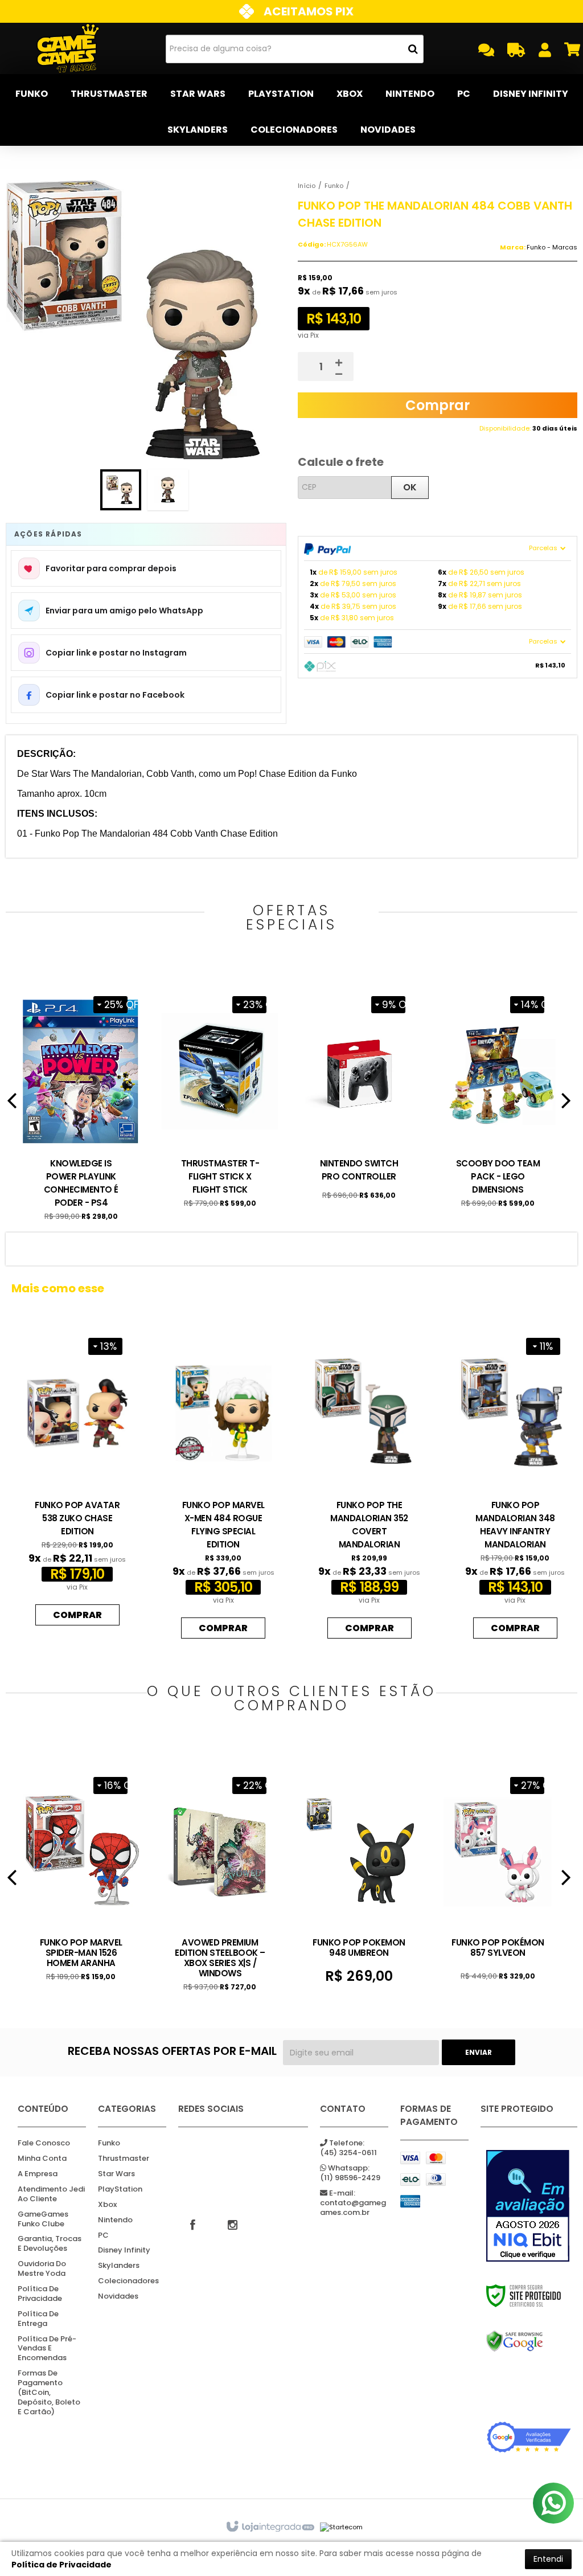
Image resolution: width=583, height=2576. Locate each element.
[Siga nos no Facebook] (192, 2224)
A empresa (38, 2174)
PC (103, 2236)
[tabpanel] (81, 1105)
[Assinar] (479, 2052)
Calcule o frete (341, 462)
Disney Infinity (124, 2251)
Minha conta (42, 2159)
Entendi (548, 2559)
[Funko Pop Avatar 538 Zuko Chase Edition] (77, 1479)
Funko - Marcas (552, 247)
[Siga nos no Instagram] (232, 2224)
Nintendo (115, 2220)
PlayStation (120, 2190)
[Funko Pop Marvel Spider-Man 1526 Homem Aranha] (81, 1875)
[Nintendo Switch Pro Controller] (359, 1094)
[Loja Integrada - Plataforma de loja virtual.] (270, 2527)
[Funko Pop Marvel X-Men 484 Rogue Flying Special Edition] (223, 1486)
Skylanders (119, 2266)
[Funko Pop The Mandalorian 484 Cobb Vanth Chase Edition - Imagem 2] (168, 490)
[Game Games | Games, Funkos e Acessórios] (68, 48)
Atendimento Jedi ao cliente (51, 2194)
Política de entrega (38, 2319)
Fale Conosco (44, 2143)
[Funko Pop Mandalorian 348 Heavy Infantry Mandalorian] (515, 1486)
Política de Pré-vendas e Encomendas (47, 2349)
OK (410, 487)
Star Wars (116, 2174)
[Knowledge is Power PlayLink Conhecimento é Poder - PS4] (81, 1105)
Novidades (118, 2297)
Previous (11, 1105)
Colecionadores (128, 2281)
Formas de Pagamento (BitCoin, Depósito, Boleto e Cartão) (49, 2393)
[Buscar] (413, 49)
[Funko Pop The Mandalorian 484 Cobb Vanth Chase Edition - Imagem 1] (121, 490)
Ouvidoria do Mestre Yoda (42, 2269)
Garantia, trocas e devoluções (50, 2244)
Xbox (107, 2205)
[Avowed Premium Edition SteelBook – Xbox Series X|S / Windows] (220, 1881)
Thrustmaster (124, 2159)
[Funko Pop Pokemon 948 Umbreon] (359, 1876)
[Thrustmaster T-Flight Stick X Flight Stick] (220, 1098)
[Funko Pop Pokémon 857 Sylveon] (498, 1875)
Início (307, 186)
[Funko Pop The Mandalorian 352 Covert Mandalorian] (369, 1486)
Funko (334, 186)
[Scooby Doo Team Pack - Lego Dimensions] (498, 1098)
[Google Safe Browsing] (529, 2341)
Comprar (438, 405)
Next (566, 1105)
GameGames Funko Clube (43, 2219)
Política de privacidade (40, 2294)
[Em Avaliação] (529, 2206)
